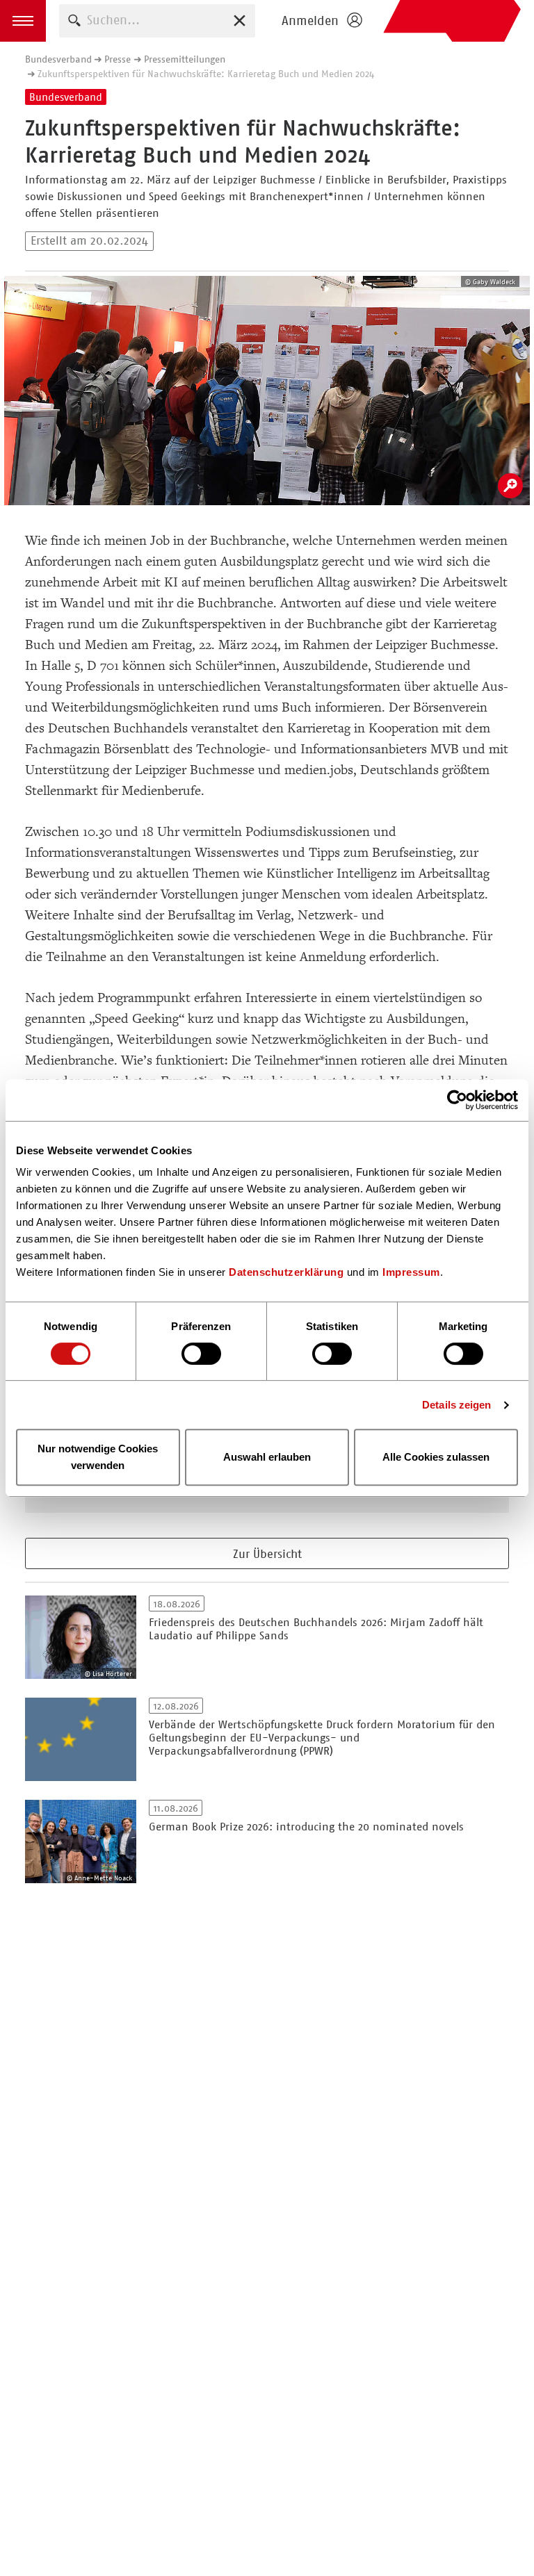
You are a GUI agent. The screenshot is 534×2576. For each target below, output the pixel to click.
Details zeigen (456, 1405)
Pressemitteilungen (185, 59)
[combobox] (157, 20)
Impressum (411, 1272)
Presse (118, 59)
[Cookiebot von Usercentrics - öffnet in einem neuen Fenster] (457, 1100)
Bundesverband (58, 59)
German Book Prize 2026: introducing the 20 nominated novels (306, 1827)
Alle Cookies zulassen (436, 1457)
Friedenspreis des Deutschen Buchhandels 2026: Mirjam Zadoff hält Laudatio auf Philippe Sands (316, 1629)
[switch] (201, 1354)
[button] (23, 21)
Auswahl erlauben (267, 1457)
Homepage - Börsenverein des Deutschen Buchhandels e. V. (452, 21)
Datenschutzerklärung (286, 1272)
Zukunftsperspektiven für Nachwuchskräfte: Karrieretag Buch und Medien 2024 (206, 74)
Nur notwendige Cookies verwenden (98, 1457)
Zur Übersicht (267, 1554)
